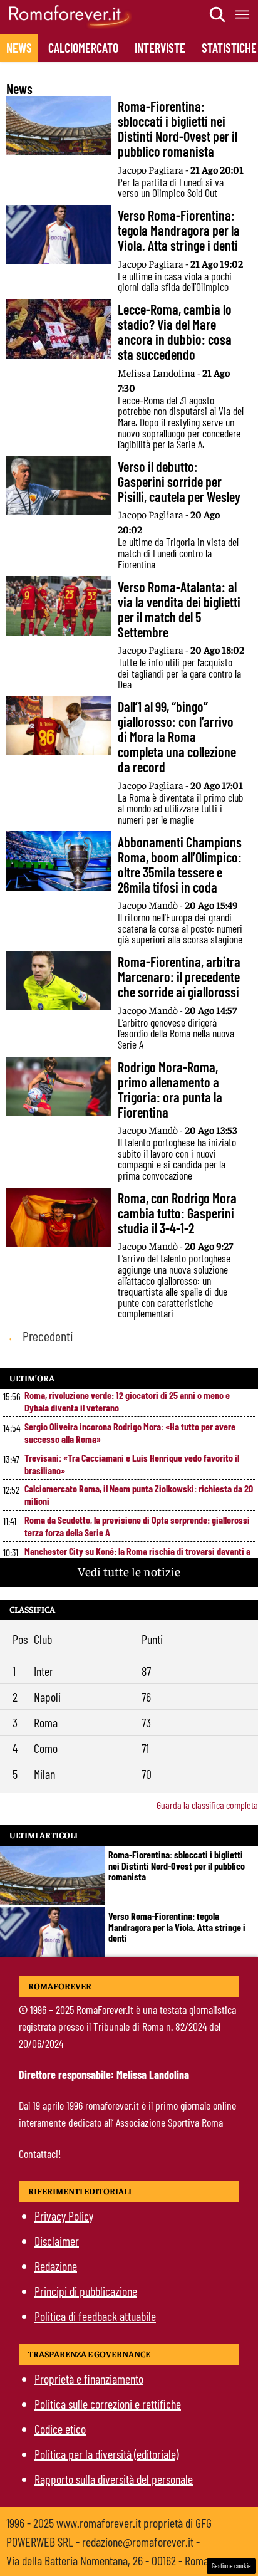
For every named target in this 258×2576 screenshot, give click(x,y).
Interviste (160, 48)
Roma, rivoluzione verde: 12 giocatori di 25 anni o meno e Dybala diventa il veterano (127, 1401)
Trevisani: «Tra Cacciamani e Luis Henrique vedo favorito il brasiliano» (132, 1464)
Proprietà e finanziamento (89, 2379)
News (19, 48)
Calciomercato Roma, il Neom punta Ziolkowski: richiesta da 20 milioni (139, 1495)
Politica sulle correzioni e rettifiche (108, 2404)
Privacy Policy (64, 2216)
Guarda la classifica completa (207, 1805)
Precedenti (40, 1336)
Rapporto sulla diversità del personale (114, 2479)
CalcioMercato (83, 48)
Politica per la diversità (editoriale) (106, 2454)
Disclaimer (57, 2241)
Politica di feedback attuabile (95, 2316)
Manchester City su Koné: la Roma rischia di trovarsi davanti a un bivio (137, 1557)
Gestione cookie (231, 2566)
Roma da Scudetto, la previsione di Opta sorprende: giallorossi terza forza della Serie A (137, 1526)
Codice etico (60, 2429)
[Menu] (243, 14)
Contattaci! (40, 2154)
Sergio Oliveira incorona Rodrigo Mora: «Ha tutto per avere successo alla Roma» (130, 1432)
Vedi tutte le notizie (129, 1571)
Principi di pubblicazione (86, 2291)
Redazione (56, 2266)
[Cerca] (218, 14)
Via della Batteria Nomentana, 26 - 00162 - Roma (107, 2560)
